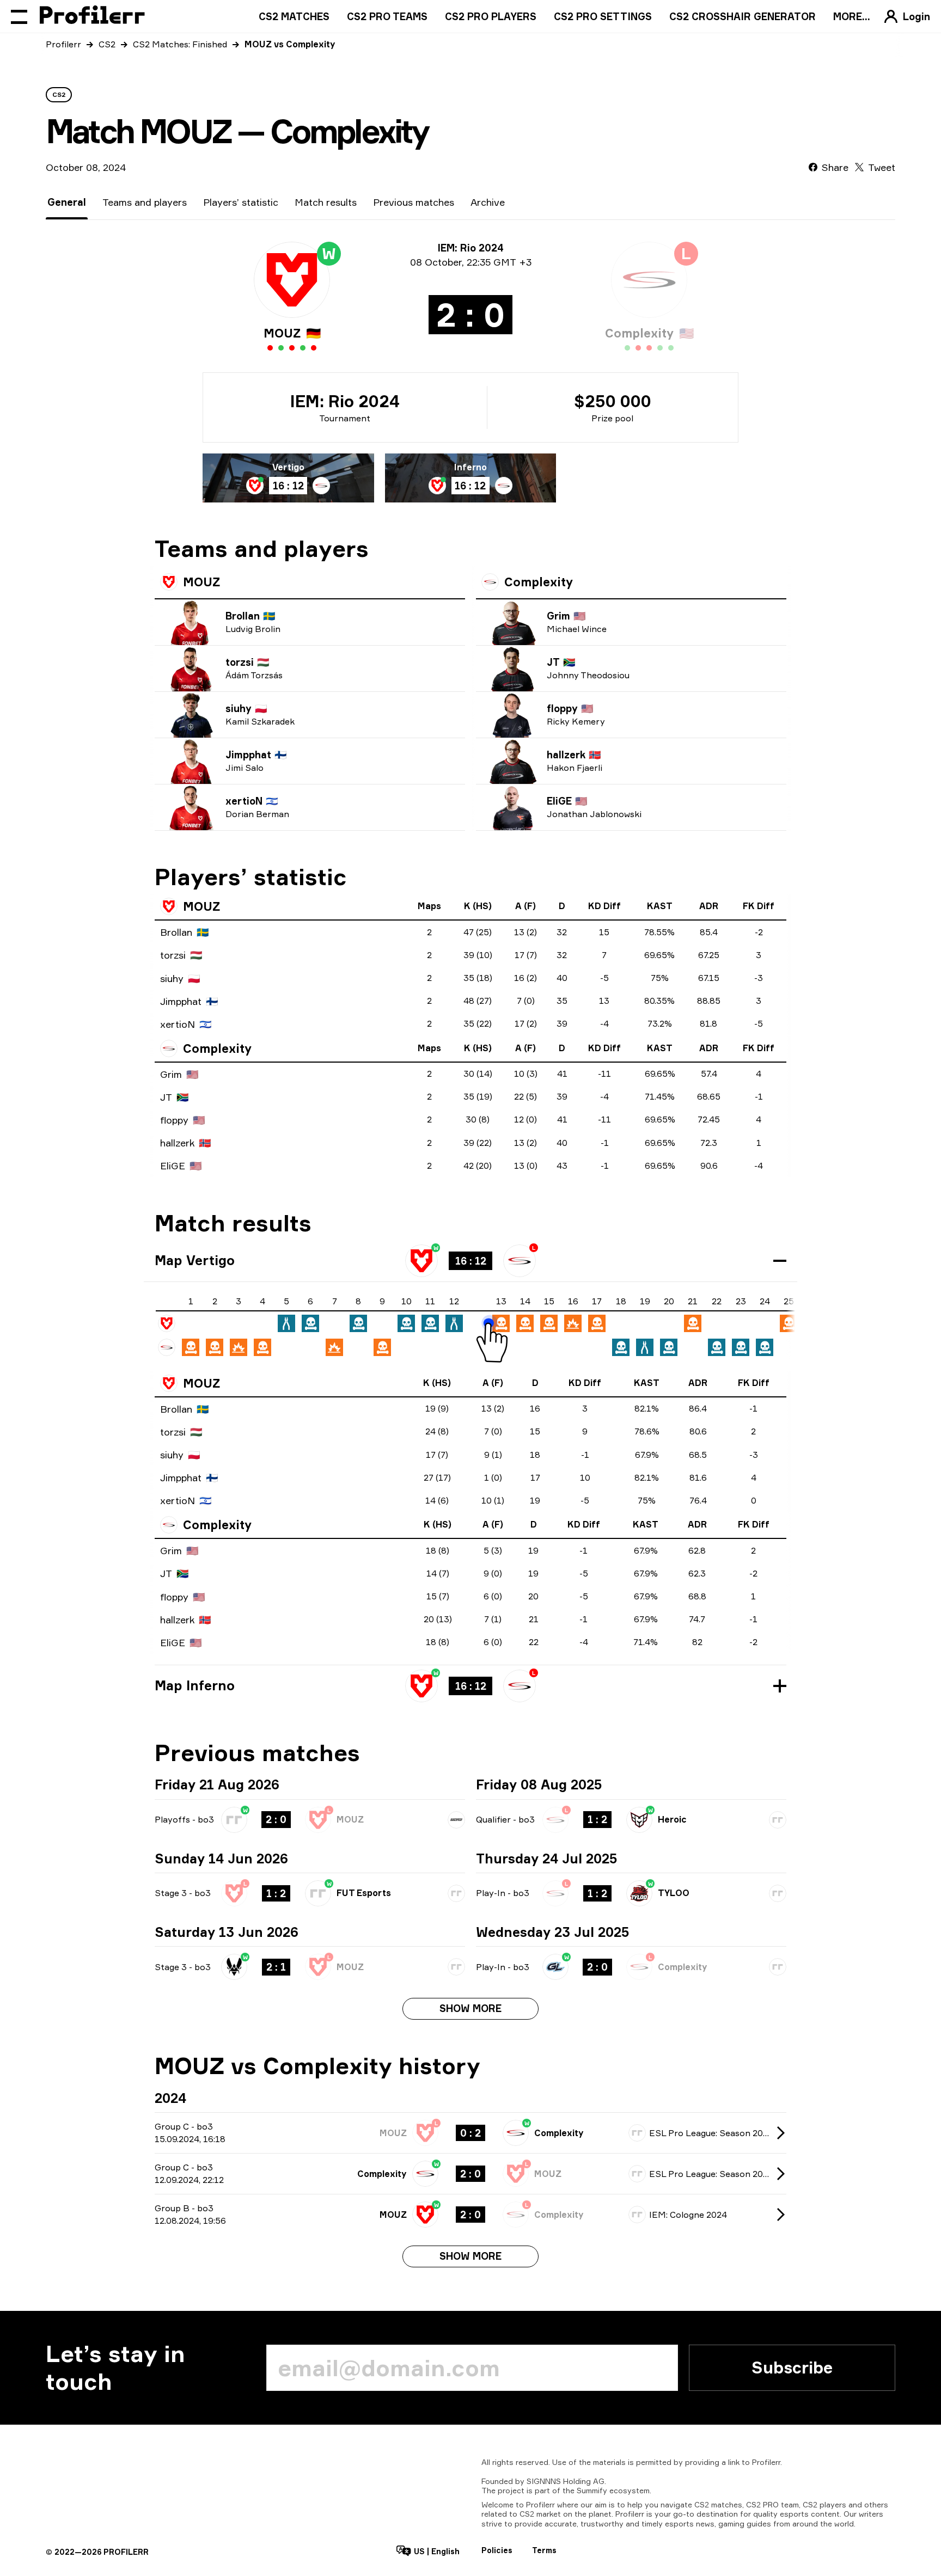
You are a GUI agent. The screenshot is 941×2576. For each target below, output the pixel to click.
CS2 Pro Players (491, 16)
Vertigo (288, 467)
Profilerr (63, 44)
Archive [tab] (488, 202)
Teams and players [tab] (145, 202)
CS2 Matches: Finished (180, 44)
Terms (544, 2550)
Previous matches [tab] (414, 202)
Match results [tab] (326, 202)
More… (852, 16)
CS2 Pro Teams (387, 16)
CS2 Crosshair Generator (743, 16)
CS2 (107, 44)
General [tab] (67, 202)
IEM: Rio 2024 (345, 401)
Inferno (471, 467)
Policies (497, 2550)
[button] (471, 1261)
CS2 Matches (294, 16)
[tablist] (276, 202)
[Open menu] (19, 16)
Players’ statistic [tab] (241, 202)
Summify (592, 2490)
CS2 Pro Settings (603, 16)
